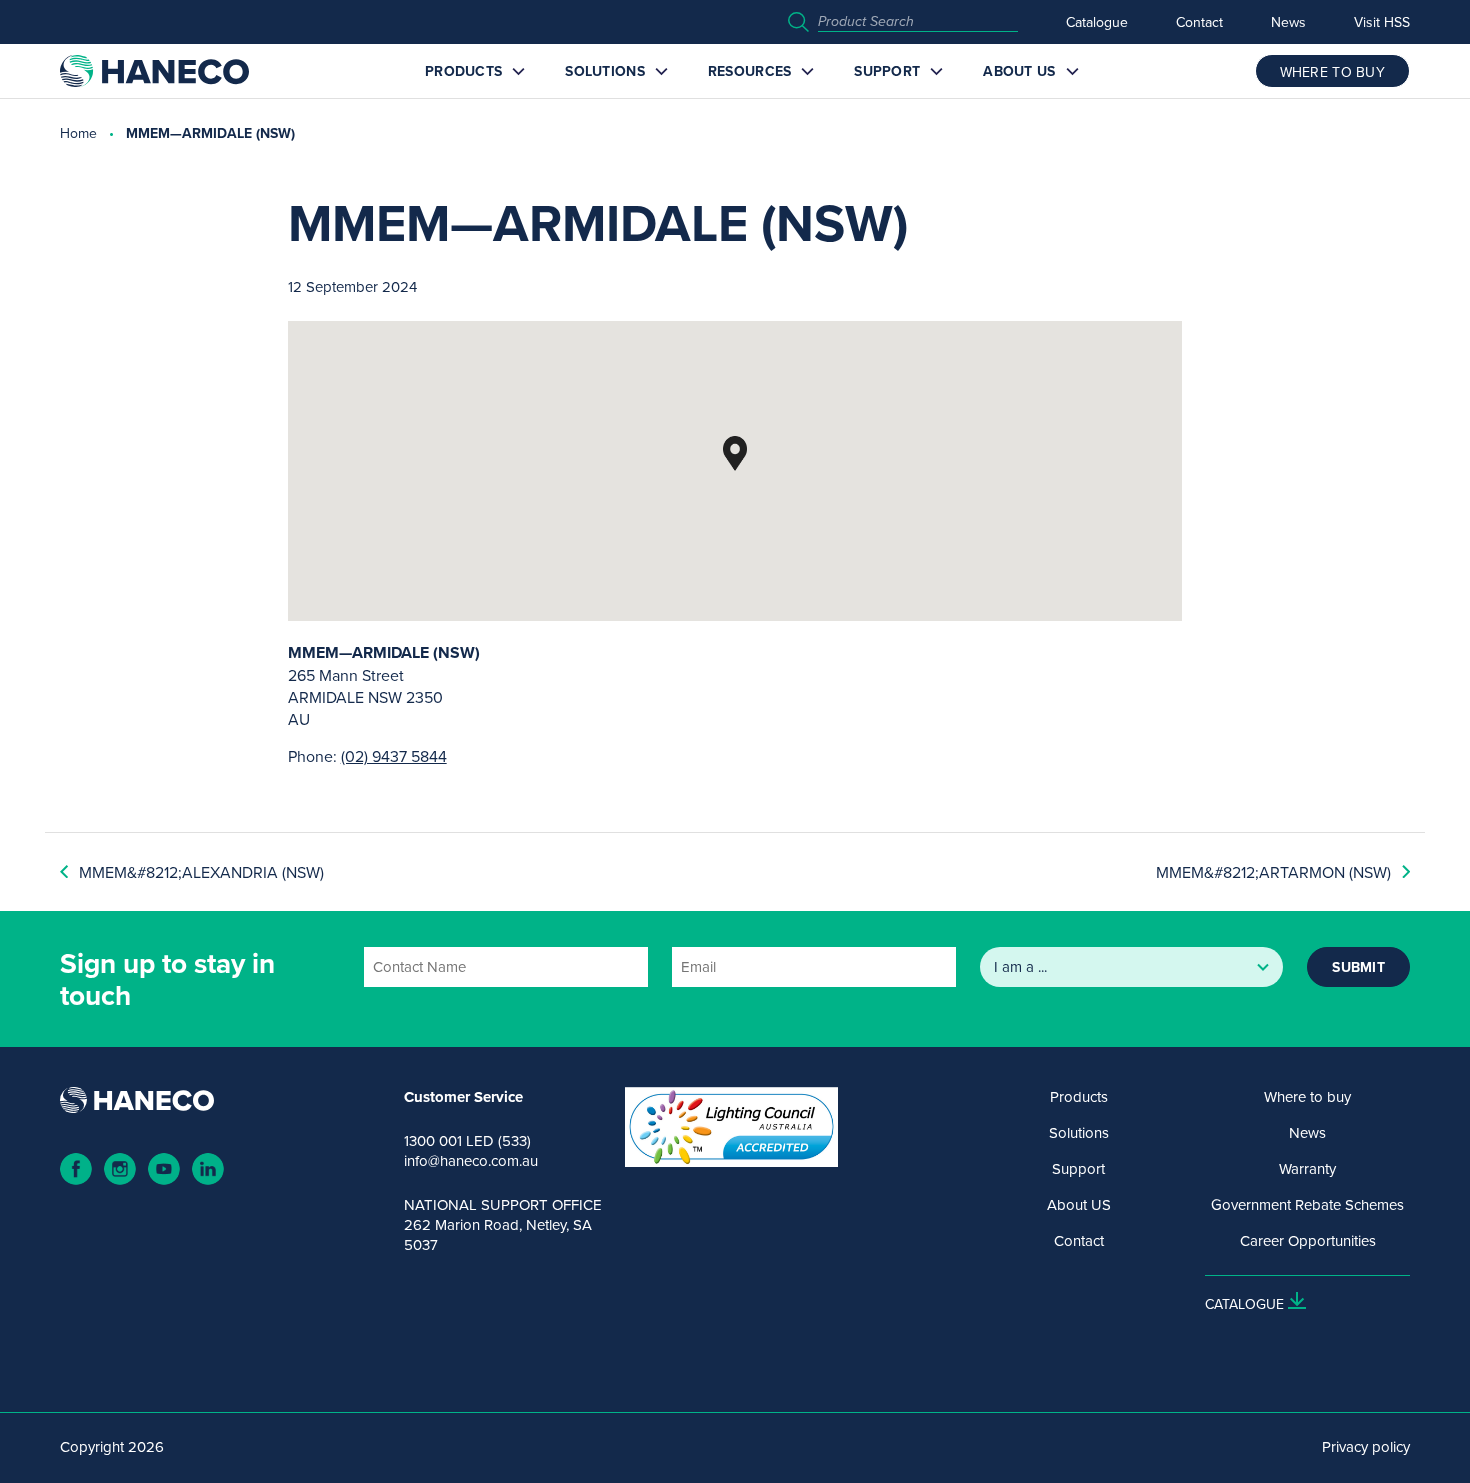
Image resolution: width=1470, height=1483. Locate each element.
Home (78, 133)
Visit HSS (1382, 22)
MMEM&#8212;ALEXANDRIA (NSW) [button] (201, 872)
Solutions (605, 71)
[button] (735, 453)
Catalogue (1097, 22)
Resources (750, 71)
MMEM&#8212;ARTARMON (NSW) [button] (1273, 872)
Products (463, 71)
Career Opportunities (1308, 1241)
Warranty (1307, 1169)
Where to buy (1307, 1097)
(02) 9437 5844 (394, 756)
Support (887, 71)
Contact (1199, 22)
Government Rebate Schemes (1307, 1205)
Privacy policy (1366, 1447)
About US (1019, 71)
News (1288, 22)
